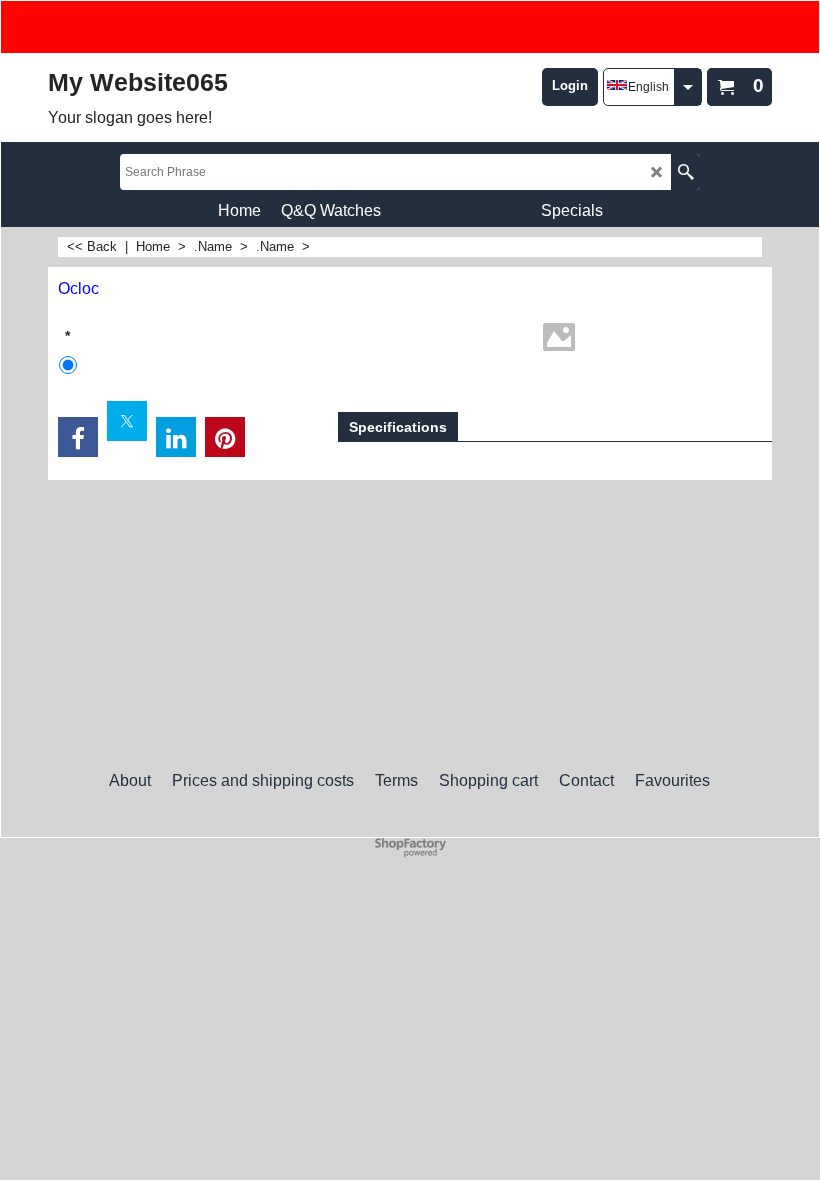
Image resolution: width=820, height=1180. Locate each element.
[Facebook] (78, 437)
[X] (127, 421)
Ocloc (78, 288)
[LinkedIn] (176, 437)
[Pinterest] (225, 437)
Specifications (398, 427)
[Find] (685, 172)
